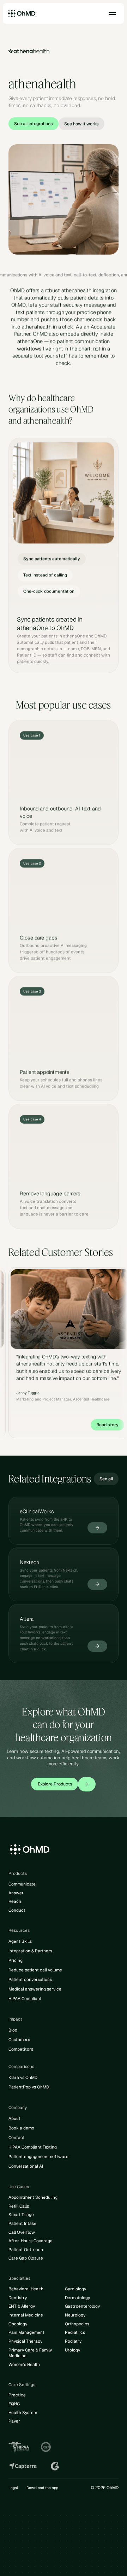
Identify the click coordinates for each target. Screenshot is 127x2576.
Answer (16, 1893)
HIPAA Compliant (25, 1999)
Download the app (42, 2488)
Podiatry (73, 2341)
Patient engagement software (38, 2157)
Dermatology (77, 2298)
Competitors (21, 2049)
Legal (13, 2488)
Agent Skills (20, 1941)
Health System (23, 2413)
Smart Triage (21, 2215)
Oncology (18, 2324)
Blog (13, 2030)
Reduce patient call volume (35, 1970)
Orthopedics (77, 2324)
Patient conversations (30, 1980)
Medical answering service (35, 1989)
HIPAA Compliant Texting (33, 2147)
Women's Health (24, 2365)
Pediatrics (75, 2332)
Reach (15, 1901)
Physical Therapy (25, 2341)
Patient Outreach (26, 2250)
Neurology (75, 2315)
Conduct (17, 1910)
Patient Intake (22, 2224)
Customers (19, 2040)
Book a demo (21, 2128)
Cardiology (75, 2289)
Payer (14, 2421)
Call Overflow (22, 2232)
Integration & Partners (30, 1951)
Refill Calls (19, 2206)
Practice (17, 2395)
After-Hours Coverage (31, 2241)
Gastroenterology (82, 2306)
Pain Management (26, 2332)
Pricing (16, 1960)
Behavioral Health (26, 2289)
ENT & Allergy (22, 2306)
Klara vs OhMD (23, 2077)
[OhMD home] (22, 13)
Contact (17, 2138)
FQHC (14, 2404)
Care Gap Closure (26, 2258)
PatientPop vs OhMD (29, 2087)
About (14, 2119)
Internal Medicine (26, 2315)
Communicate (22, 1884)
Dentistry (18, 2298)
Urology (72, 2350)
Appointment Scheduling (33, 2197)
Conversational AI (26, 2166)
